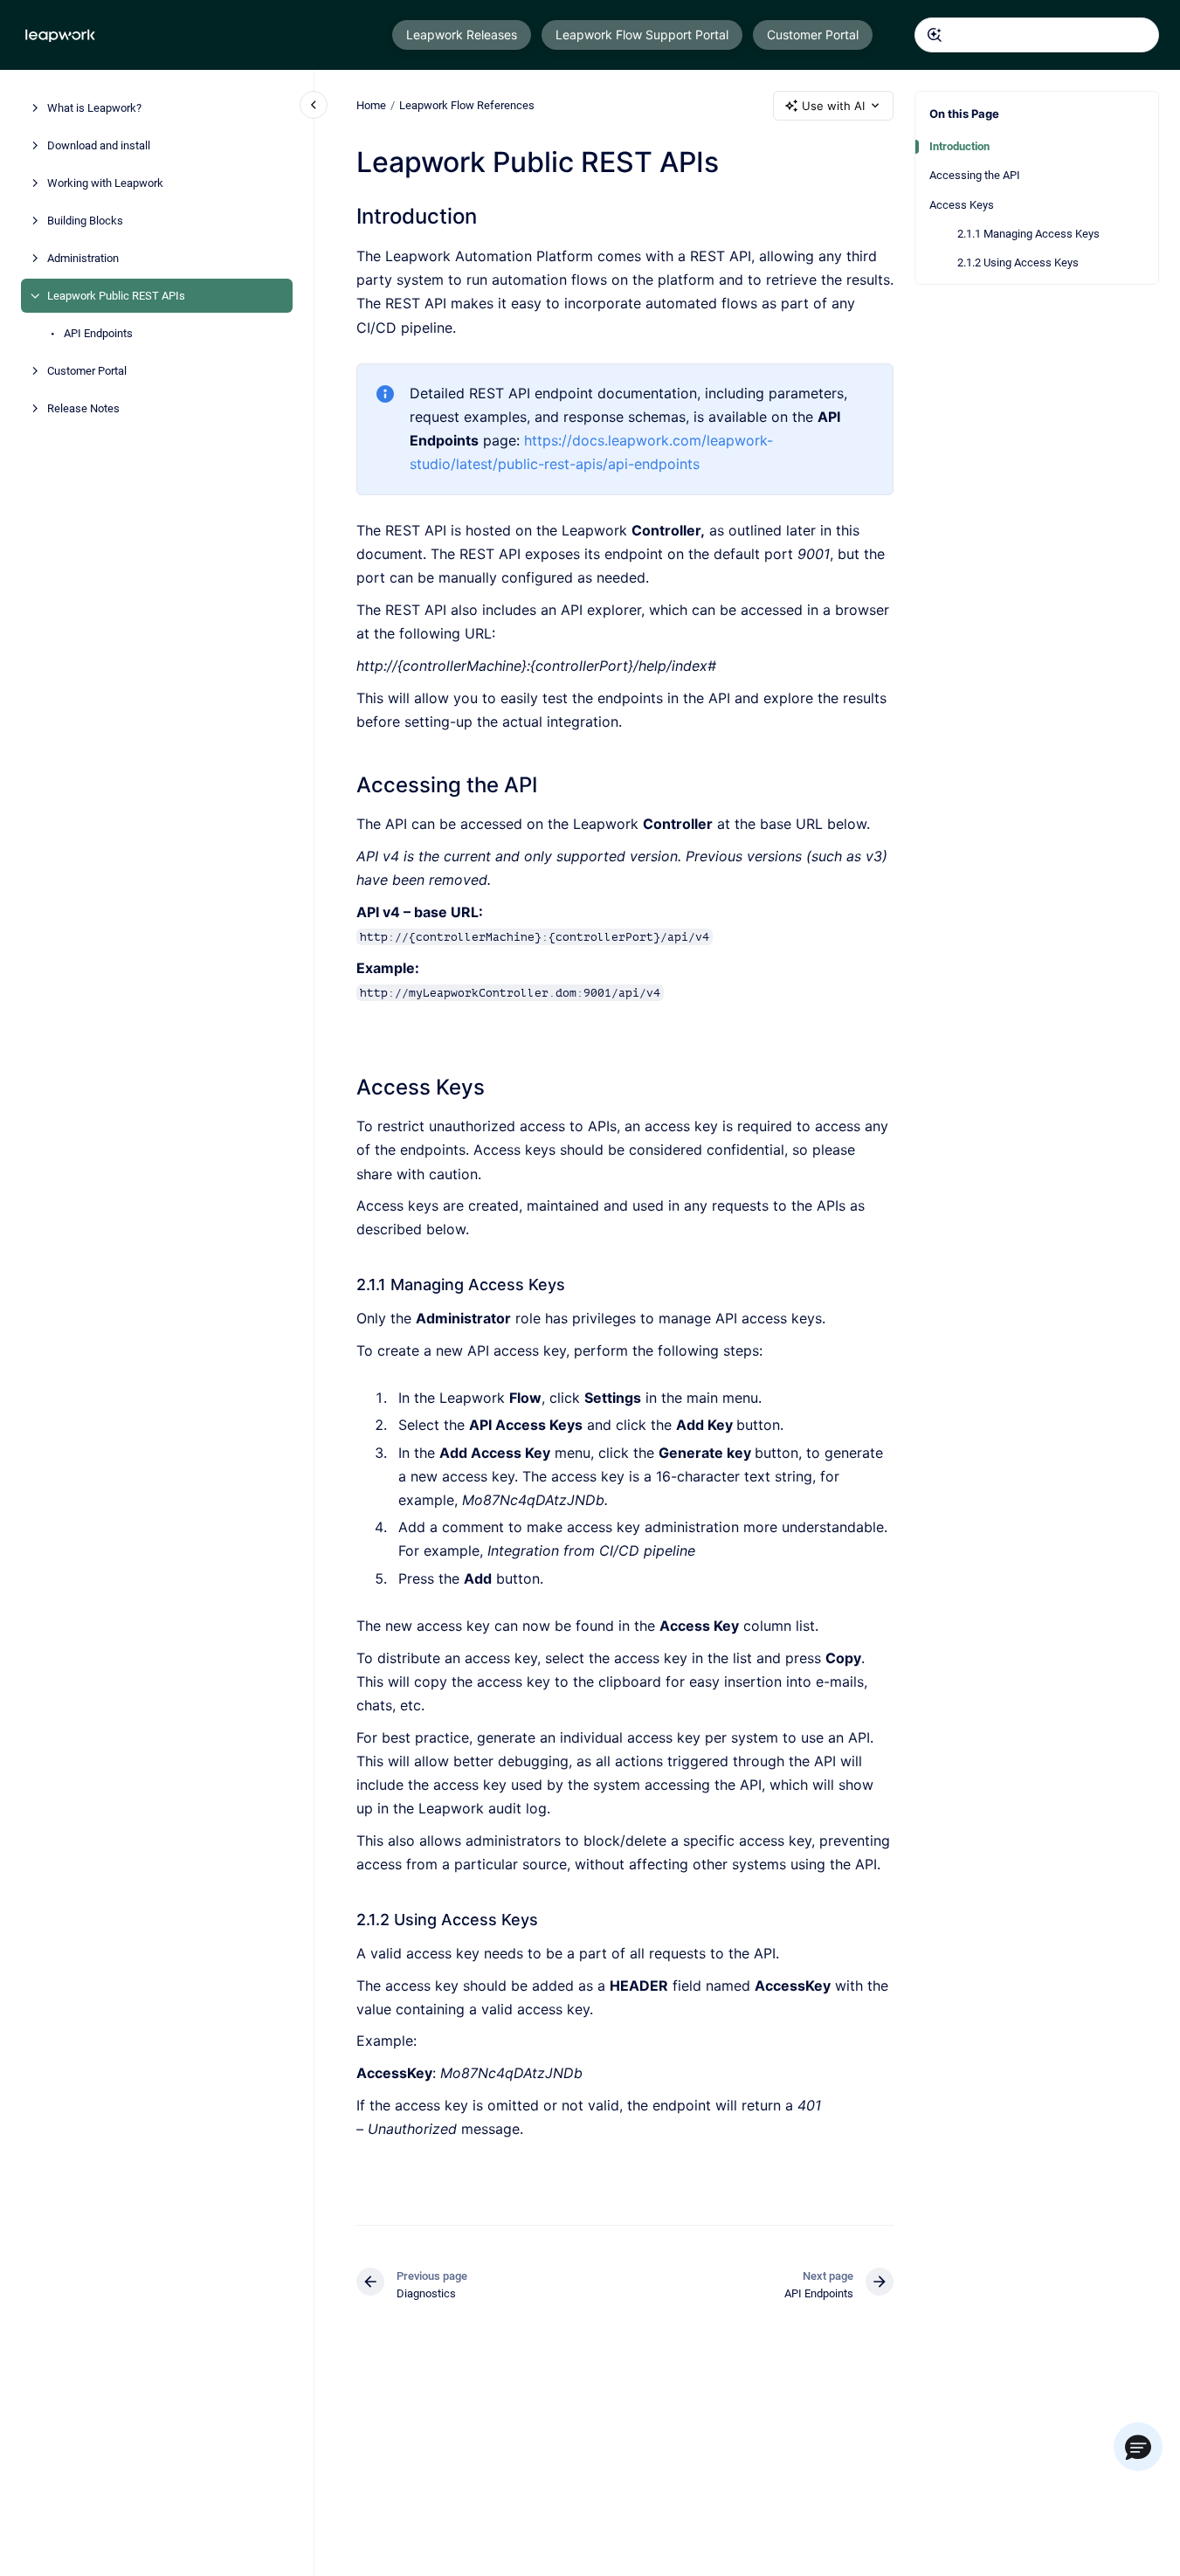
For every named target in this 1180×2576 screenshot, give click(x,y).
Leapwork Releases (462, 35)
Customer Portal (813, 35)
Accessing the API (975, 175)
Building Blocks (85, 221)
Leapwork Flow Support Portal (642, 35)
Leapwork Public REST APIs (116, 296)
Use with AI (833, 106)
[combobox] (1037, 35)
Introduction (959, 146)
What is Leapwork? (94, 108)
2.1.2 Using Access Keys (1018, 262)
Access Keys (962, 205)
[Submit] (935, 35)
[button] (1138, 2447)
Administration (83, 258)
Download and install (99, 145)
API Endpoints (98, 333)
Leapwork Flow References (467, 105)
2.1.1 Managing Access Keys (1028, 234)
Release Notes (83, 408)
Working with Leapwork (105, 183)
